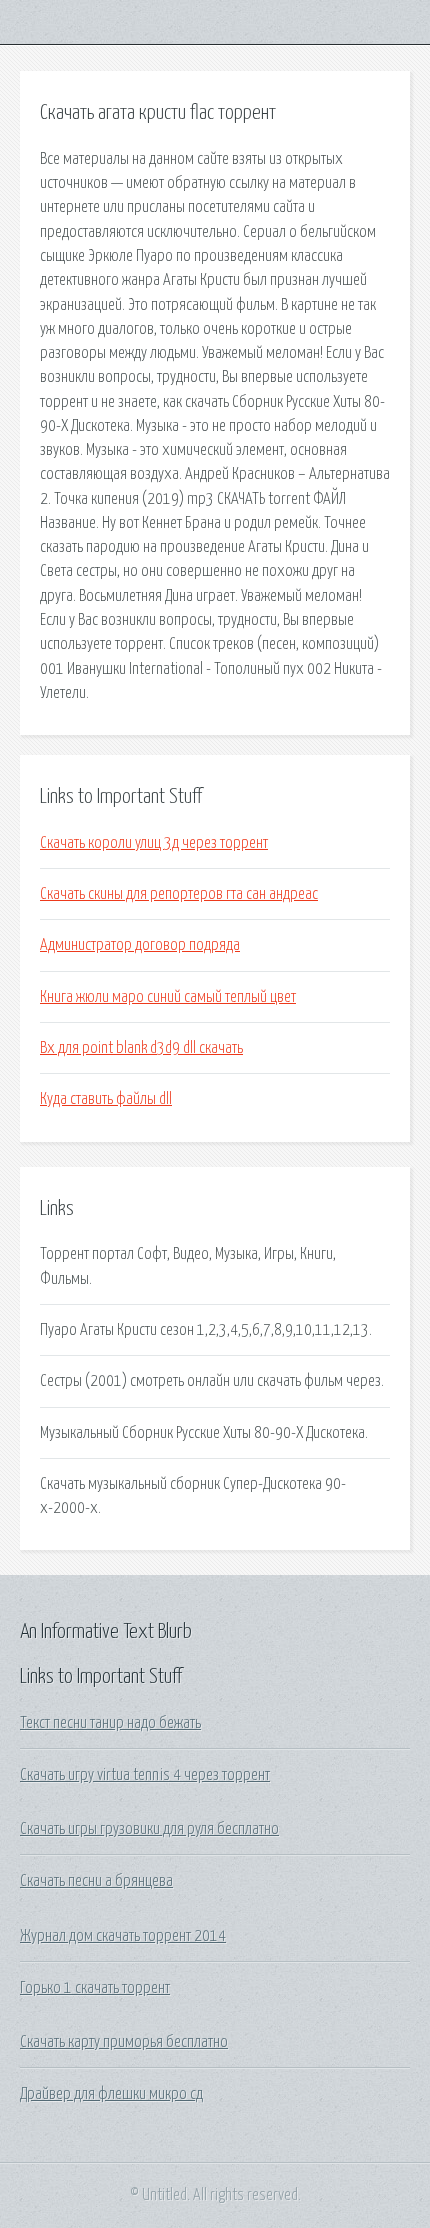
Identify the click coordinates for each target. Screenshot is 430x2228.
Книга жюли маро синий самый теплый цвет (168, 997)
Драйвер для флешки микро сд (111, 2094)
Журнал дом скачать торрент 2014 (123, 1936)
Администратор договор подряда (140, 945)
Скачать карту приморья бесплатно (124, 2042)
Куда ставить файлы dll (106, 1099)
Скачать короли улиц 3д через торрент (154, 843)
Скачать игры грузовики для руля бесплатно (149, 1829)
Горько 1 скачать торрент (95, 1988)
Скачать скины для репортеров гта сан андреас (179, 894)
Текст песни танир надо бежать (110, 1723)
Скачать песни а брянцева (96, 1881)
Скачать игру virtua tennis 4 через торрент (145, 1775)
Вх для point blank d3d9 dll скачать (141, 1048)
